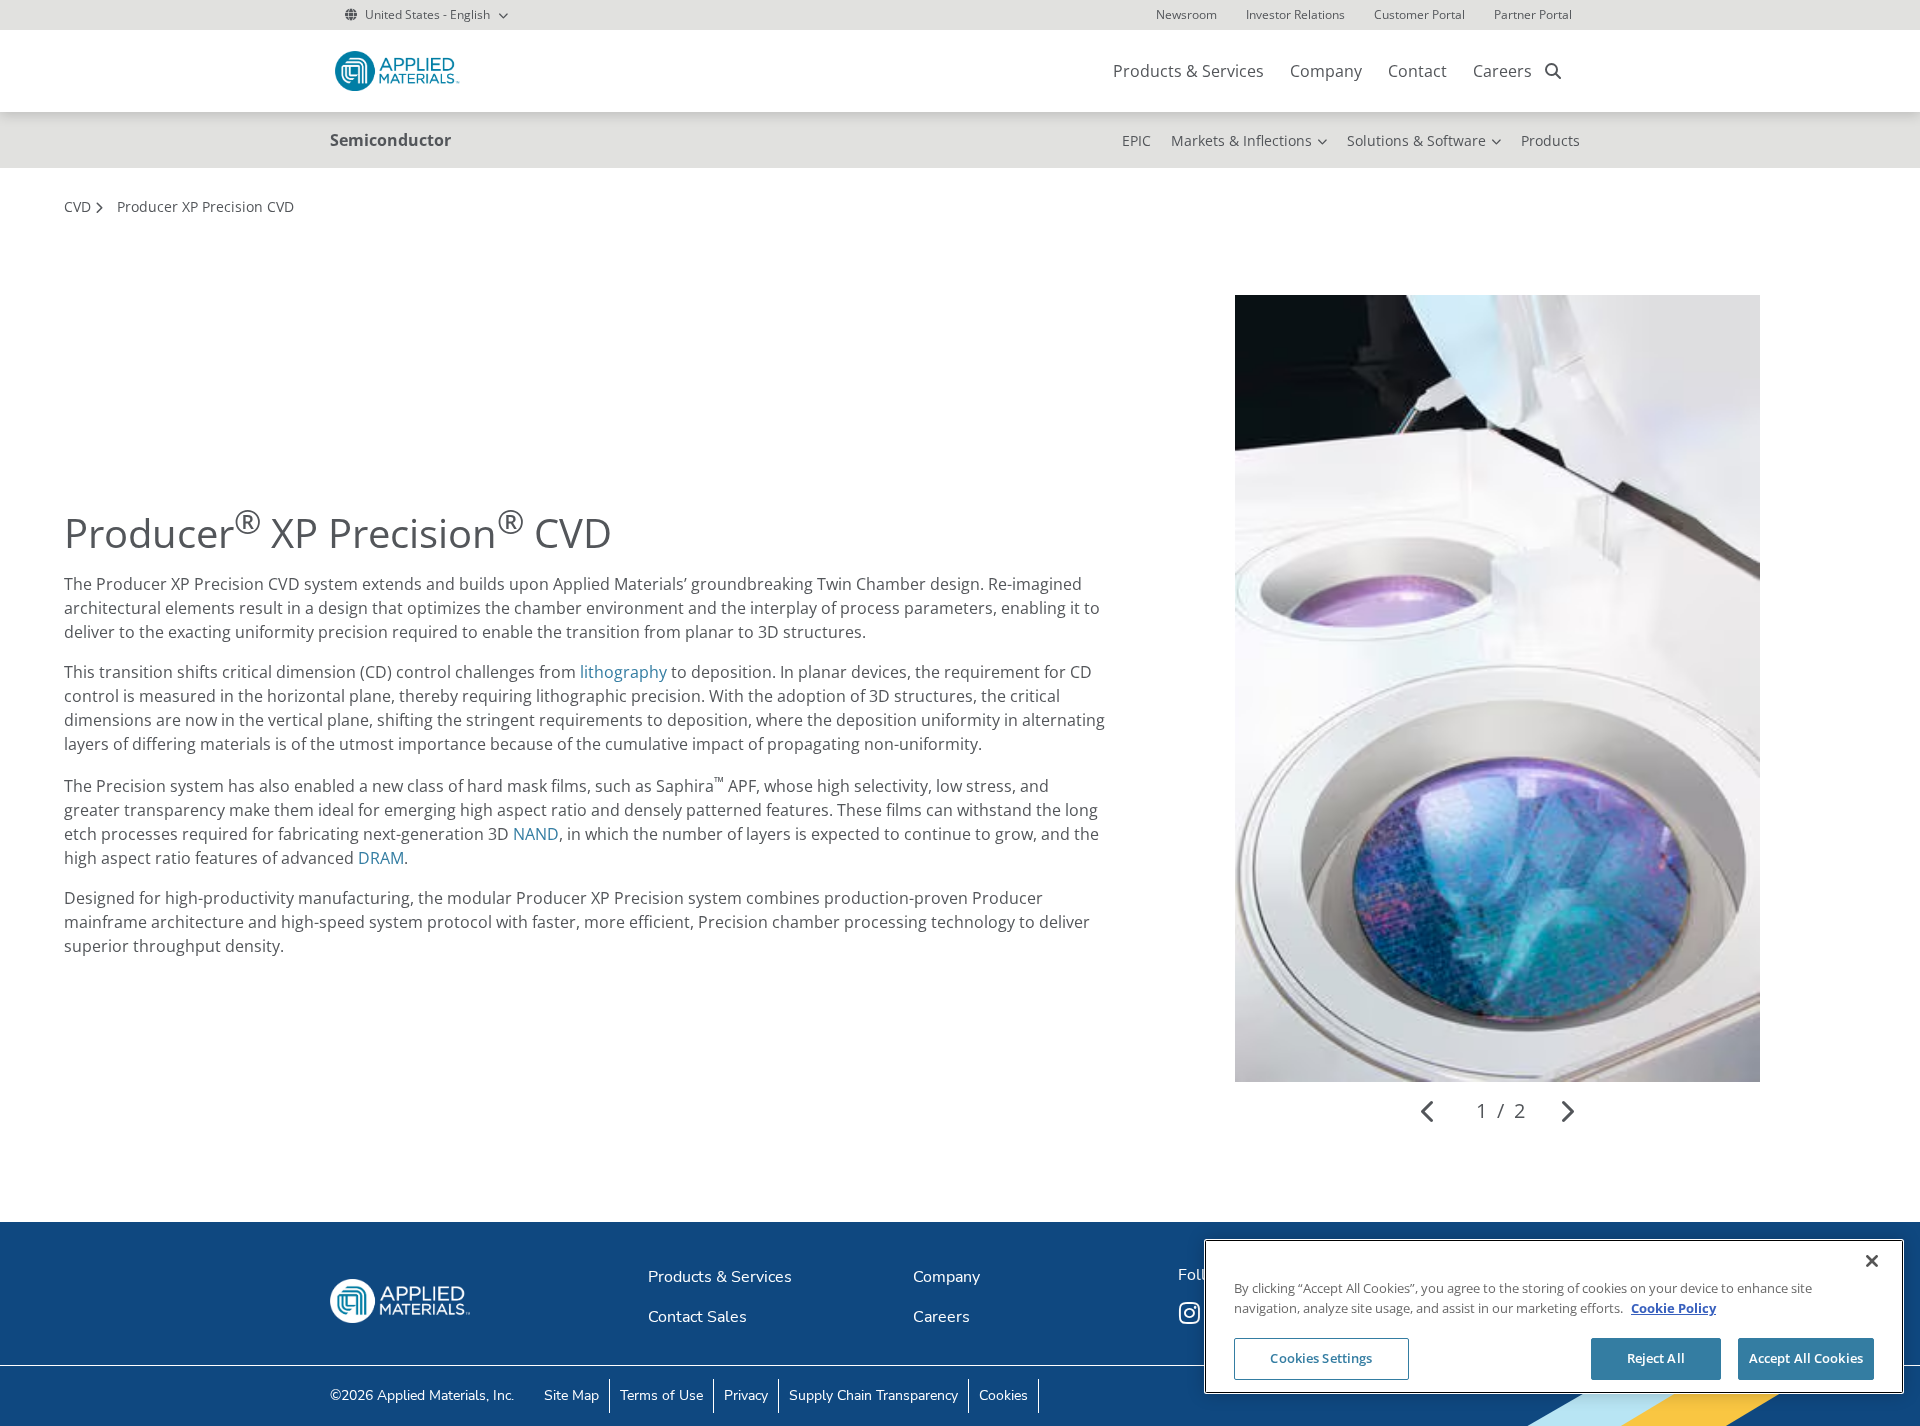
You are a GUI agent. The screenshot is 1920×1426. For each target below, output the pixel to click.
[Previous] (1428, 1111)
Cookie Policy (1673, 1308)
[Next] (1566, 1111)
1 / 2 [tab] (1500, 1110)
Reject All (1656, 1358)
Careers (1502, 71)
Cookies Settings (1321, 1358)
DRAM (381, 858)
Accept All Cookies (1806, 1358)
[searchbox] (1553, 71)
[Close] (1872, 1261)
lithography (623, 672)
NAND (536, 834)
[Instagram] (1192, 1313)
